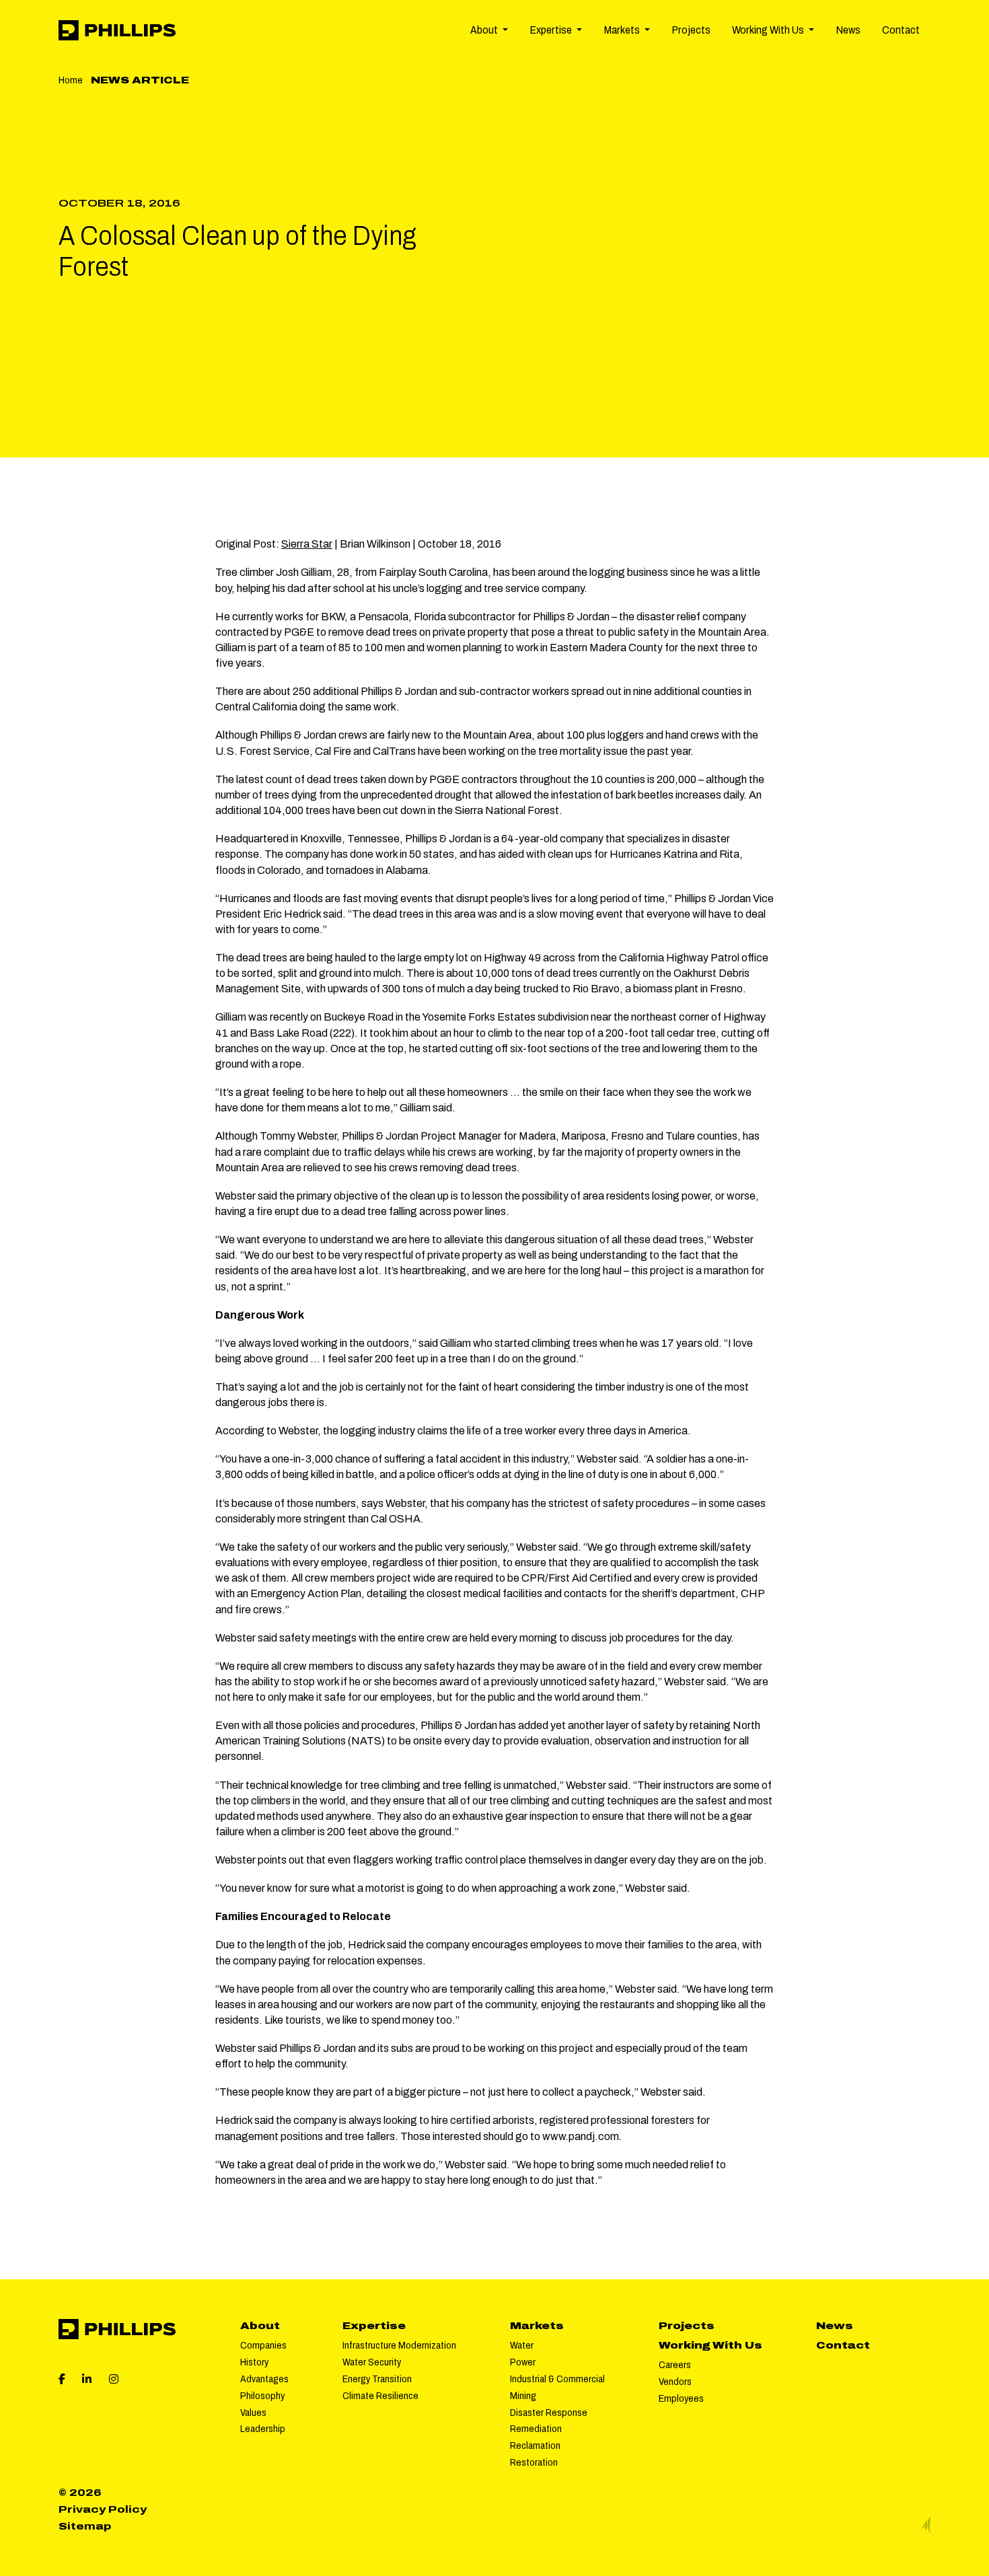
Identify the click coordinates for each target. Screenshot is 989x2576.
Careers (675, 2365)
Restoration (534, 2462)
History (254, 2362)
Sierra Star (307, 544)
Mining (523, 2396)
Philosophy (262, 2396)
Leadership (263, 2429)
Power (523, 2362)
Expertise (374, 2326)
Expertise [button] (552, 30)
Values (253, 2413)
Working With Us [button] (769, 30)
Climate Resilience (380, 2396)
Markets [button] (623, 30)
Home (71, 80)
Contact (901, 30)
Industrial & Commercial (557, 2379)
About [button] (485, 30)
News (848, 30)
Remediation (536, 2429)
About (260, 2326)
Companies (263, 2345)
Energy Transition (377, 2379)
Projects (691, 30)
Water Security (372, 2362)
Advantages (264, 2379)
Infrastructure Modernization (399, 2345)
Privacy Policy (103, 2509)
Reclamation (535, 2445)
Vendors (675, 2382)
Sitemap (85, 2526)
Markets (537, 2326)
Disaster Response (549, 2413)
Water (522, 2345)
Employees (681, 2398)
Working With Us (710, 2345)
